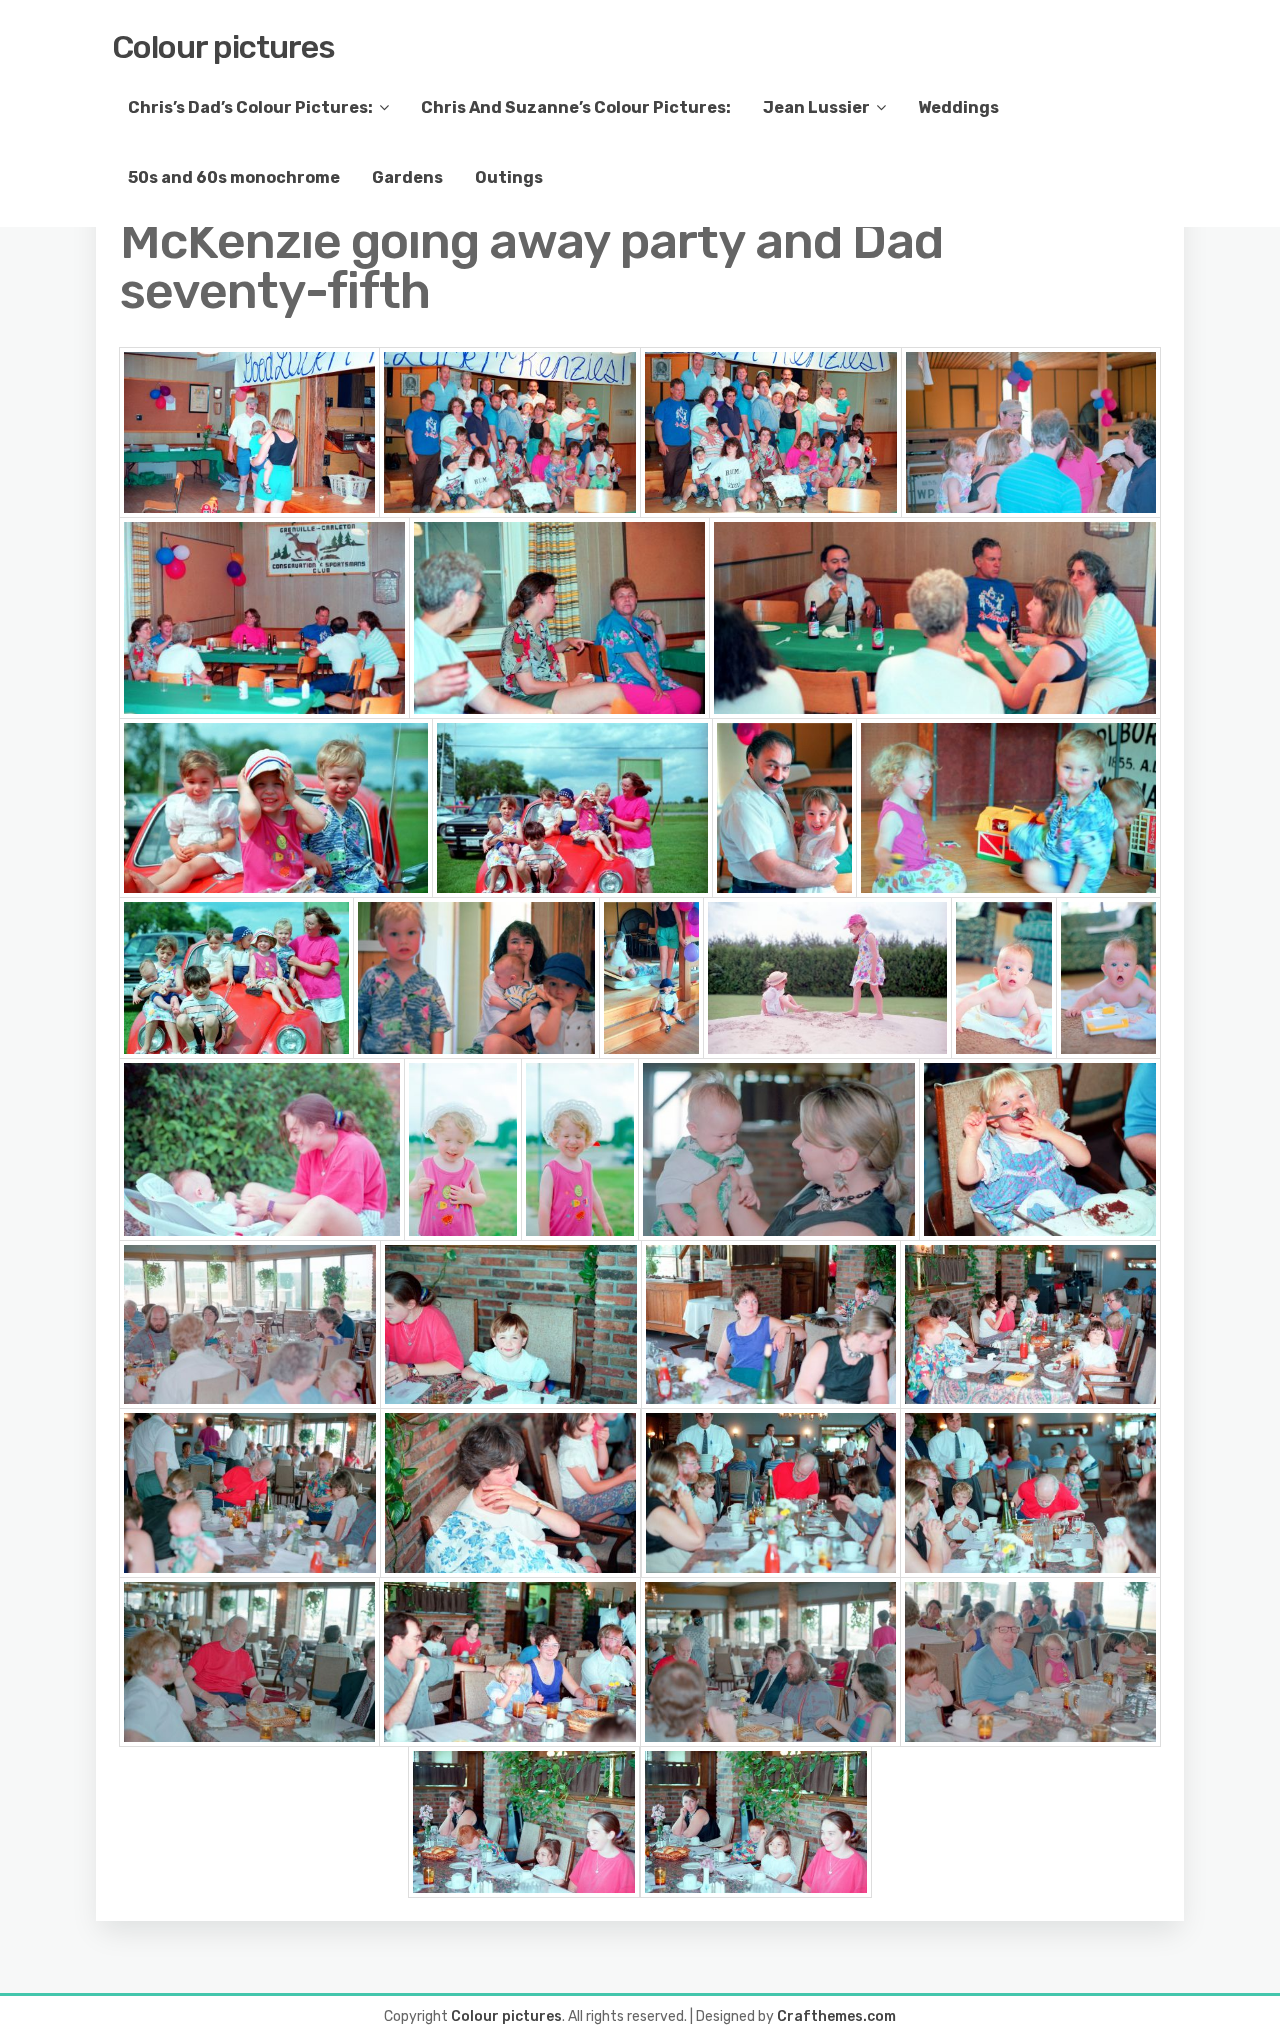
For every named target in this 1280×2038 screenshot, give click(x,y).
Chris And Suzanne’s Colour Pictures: (576, 107)
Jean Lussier (816, 107)
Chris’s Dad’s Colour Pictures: (250, 107)
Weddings (958, 107)
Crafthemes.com (836, 2016)
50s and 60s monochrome (234, 177)
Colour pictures (223, 47)
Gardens (407, 177)
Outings (509, 177)
